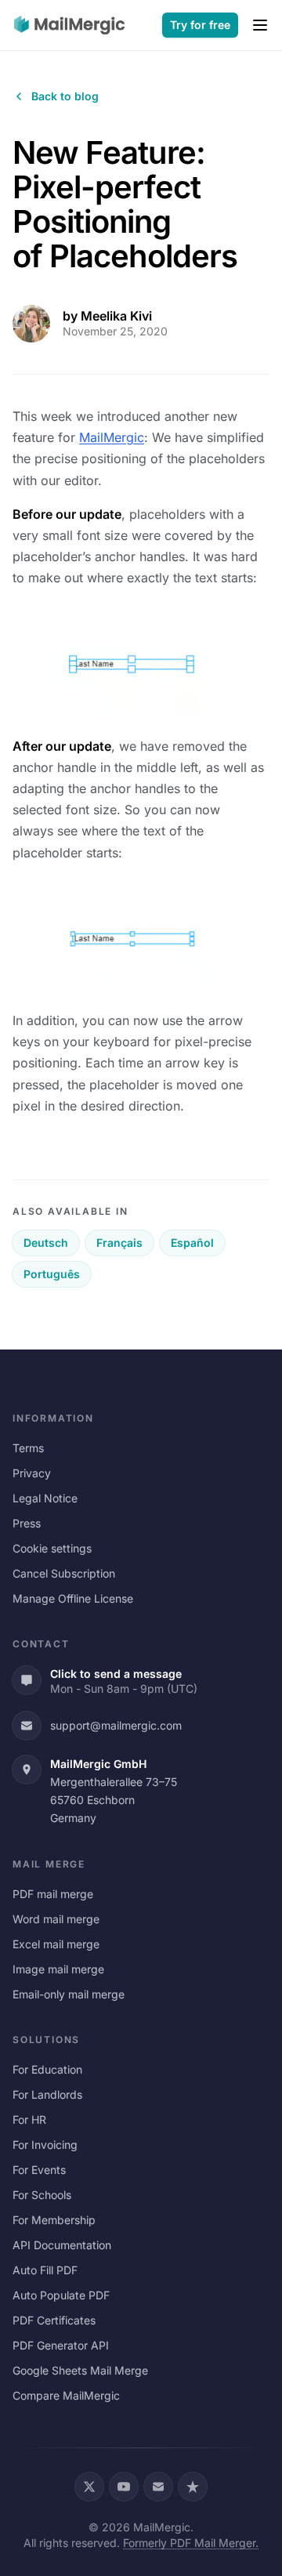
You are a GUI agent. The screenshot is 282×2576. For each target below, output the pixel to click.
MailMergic (112, 437)
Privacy (32, 1473)
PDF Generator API (61, 2345)
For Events (39, 2170)
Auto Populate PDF (61, 2295)
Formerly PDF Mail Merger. (191, 2543)
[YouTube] (124, 2487)
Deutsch (46, 1243)
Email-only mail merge (69, 1994)
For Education (47, 2069)
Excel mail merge (56, 1944)
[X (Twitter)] (89, 2487)
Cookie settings (52, 1548)
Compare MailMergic (66, 2395)
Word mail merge (56, 1919)
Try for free (200, 25)
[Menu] (260, 25)
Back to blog (65, 96)
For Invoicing (45, 2145)
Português (52, 1274)
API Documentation (62, 2245)
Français (119, 1243)
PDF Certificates (54, 2320)
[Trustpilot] (193, 2487)
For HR (29, 2119)
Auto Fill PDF (45, 2270)
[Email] (158, 2487)
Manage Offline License (73, 1598)
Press (27, 1523)
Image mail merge (58, 1969)
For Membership (54, 2220)
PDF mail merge (53, 1894)
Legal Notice (45, 1498)
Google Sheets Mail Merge (80, 2370)
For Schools (42, 2195)
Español (192, 1243)
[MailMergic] (69, 25)
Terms (28, 1448)
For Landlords (47, 2094)
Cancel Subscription (64, 1573)
